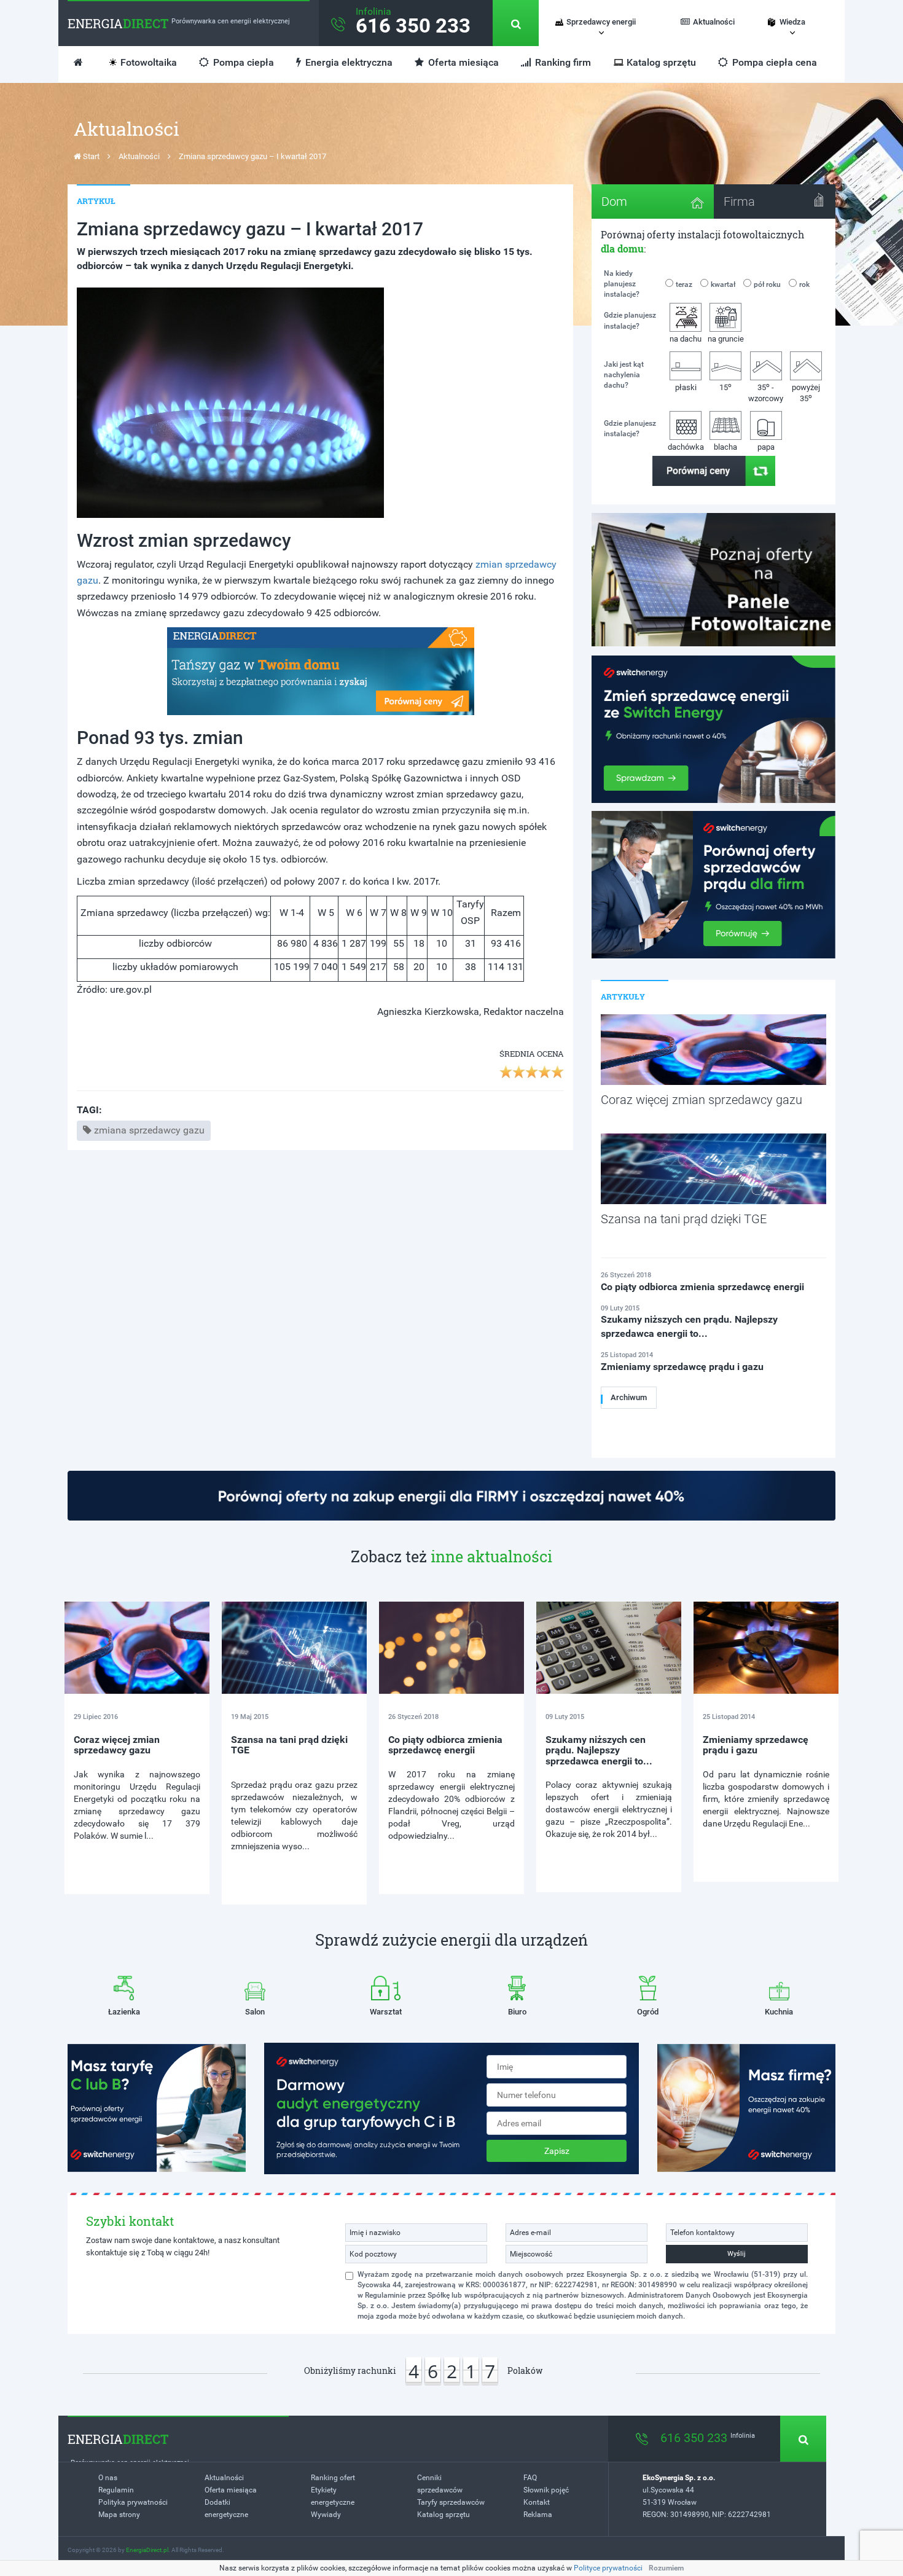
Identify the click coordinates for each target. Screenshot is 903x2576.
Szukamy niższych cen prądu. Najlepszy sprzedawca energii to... (599, 1750)
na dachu (686, 339)
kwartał (723, 284)
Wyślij (737, 2254)
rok (804, 284)
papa (766, 447)
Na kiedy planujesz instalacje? (622, 284)
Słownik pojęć (546, 2490)
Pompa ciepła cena (773, 62)
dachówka (686, 447)
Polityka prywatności (133, 2502)
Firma (739, 202)
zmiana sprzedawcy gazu (149, 1130)
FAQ (530, 2478)
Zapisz (557, 2151)
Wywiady (326, 2515)
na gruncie (726, 339)
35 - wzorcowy (766, 392)
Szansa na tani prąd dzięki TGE (289, 1745)
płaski (686, 387)
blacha (725, 447)
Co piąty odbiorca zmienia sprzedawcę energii (445, 1745)
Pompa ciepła (242, 62)
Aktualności (714, 22)
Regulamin (116, 2490)
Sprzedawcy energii (601, 22)
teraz (684, 284)
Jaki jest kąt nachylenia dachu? (624, 375)
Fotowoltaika (149, 62)
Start (90, 156)
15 (725, 387)
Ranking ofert (333, 2478)
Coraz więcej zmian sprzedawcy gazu (117, 1745)
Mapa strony (119, 2515)
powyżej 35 (806, 393)
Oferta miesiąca (462, 62)
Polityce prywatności (608, 2568)
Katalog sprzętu (661, 62)
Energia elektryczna (348, 62)
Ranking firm (562, 62)
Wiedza (792, 22)
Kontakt (537, 2502)
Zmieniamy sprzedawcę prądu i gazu (756, 1745)
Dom (614, 202)
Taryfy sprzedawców (451, 2502)
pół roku (767, 284)
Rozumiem (666, 2568)
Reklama (538, 2515)
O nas (108, 2478)
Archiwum (629, 1397)
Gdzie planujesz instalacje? (630, 320)
